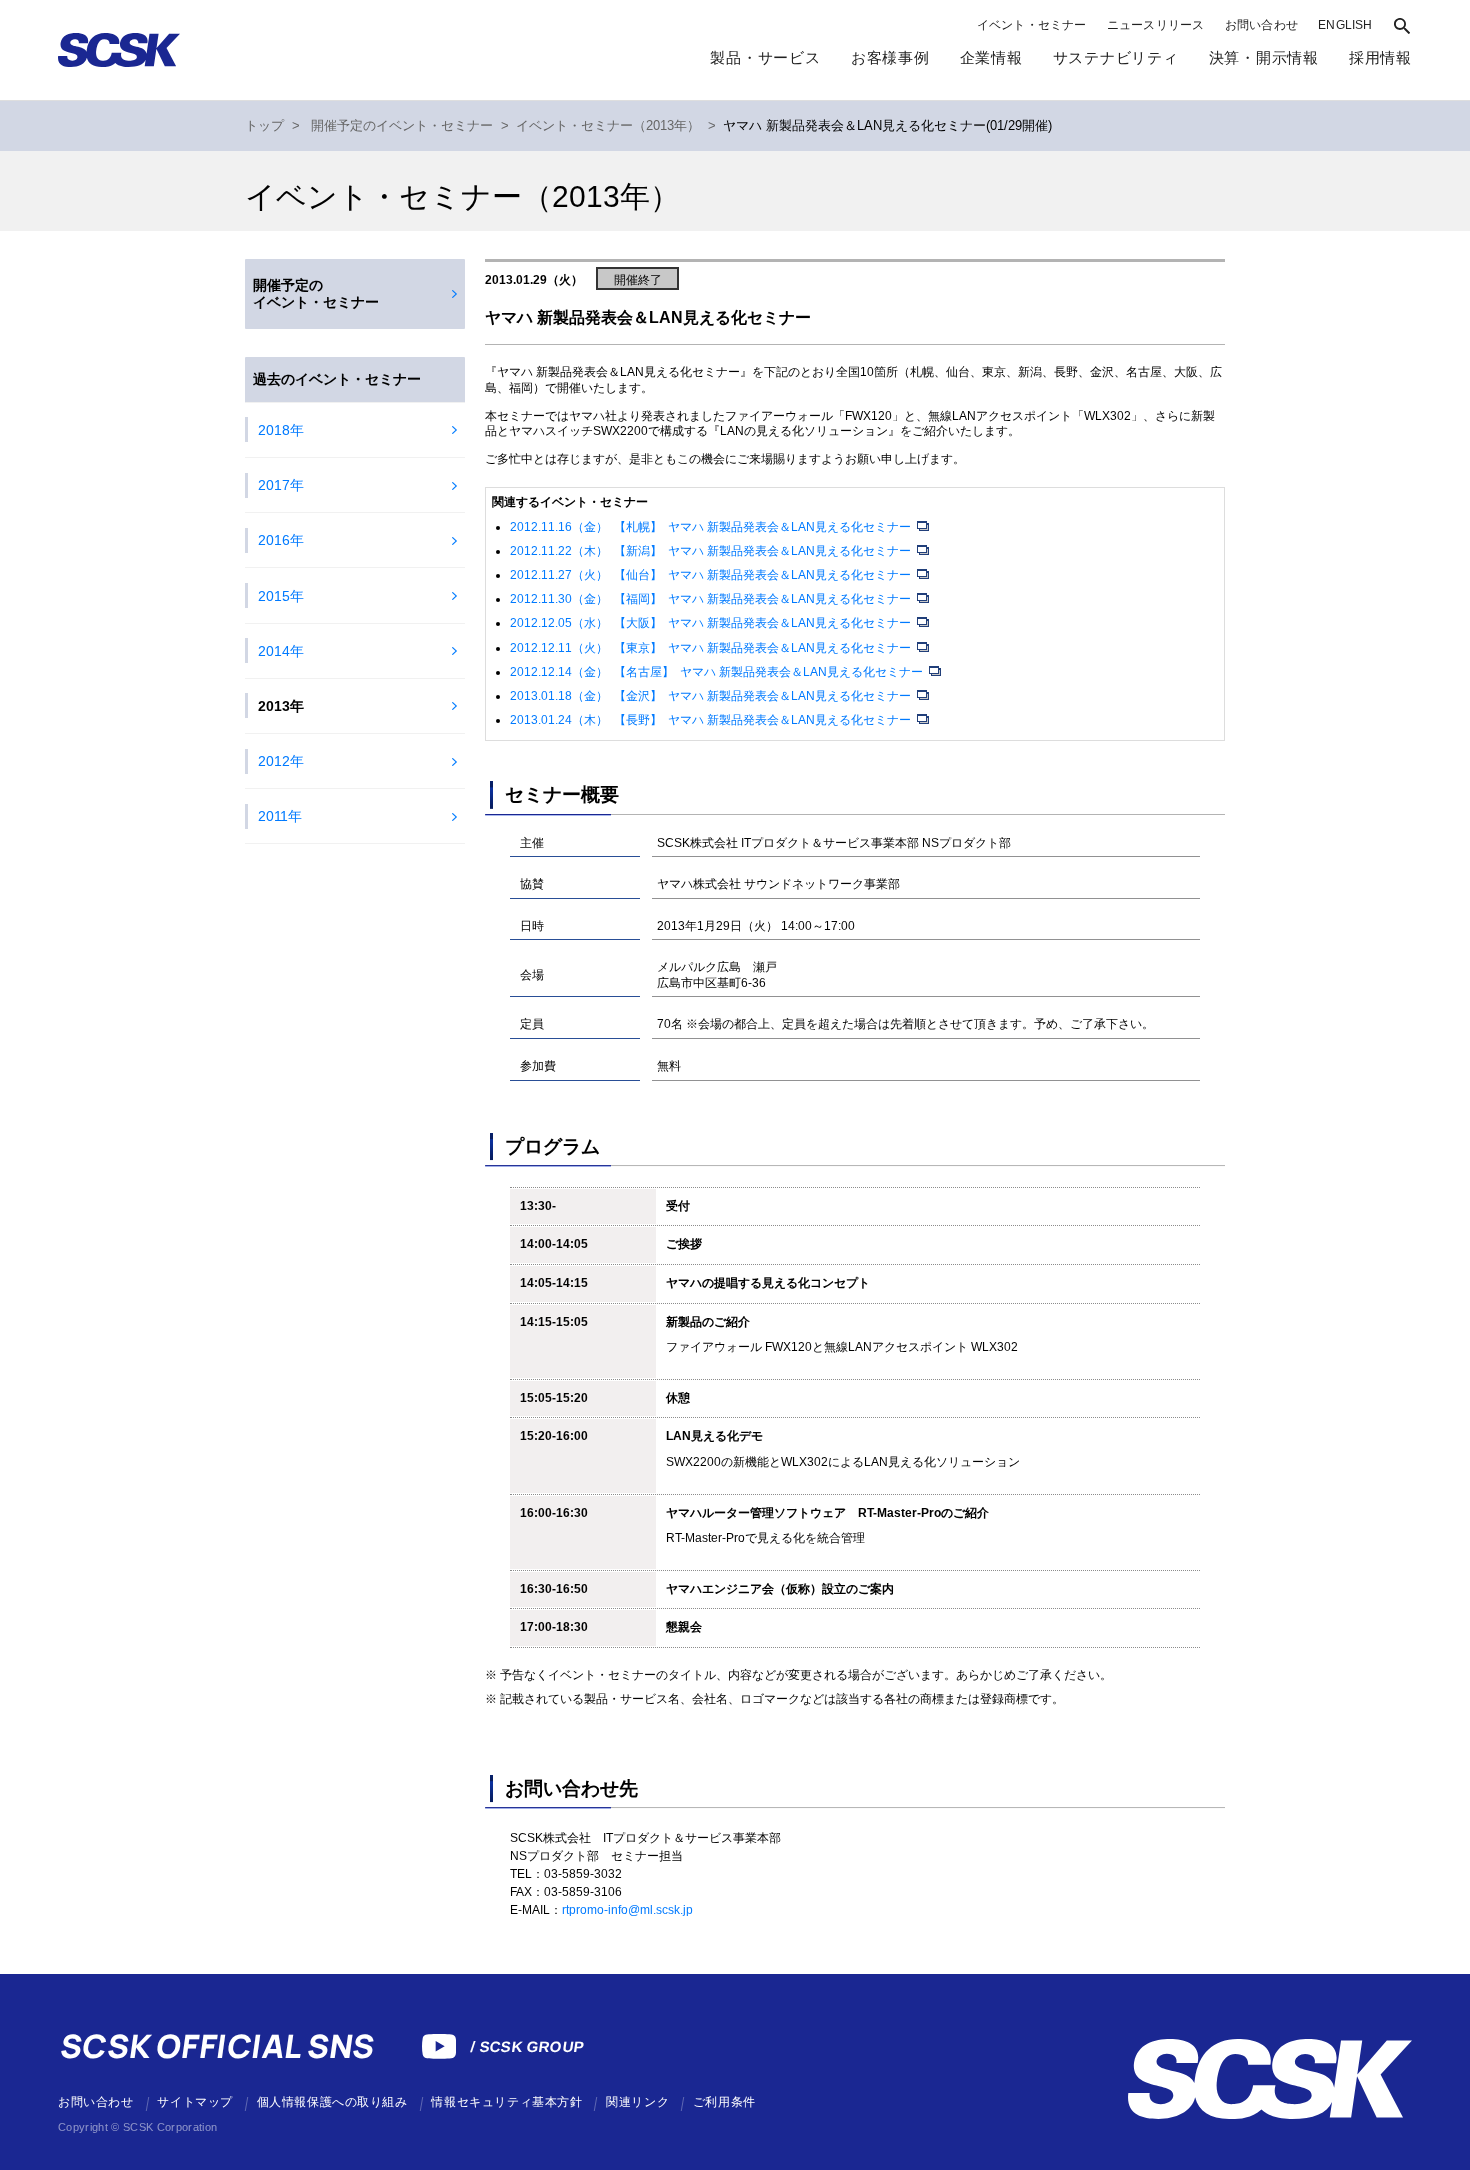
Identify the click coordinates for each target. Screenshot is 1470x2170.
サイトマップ (195, 2102)
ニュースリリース (1156, 25)
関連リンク (637, 2102)
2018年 (281, 430)
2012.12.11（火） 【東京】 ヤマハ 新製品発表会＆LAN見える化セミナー (712, 648)
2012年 (281, 761)
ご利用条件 (724, 2102)
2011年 (280, 816)
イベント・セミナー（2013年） (608, 126)
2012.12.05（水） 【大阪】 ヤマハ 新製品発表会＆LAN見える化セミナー (712, 623)
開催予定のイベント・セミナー (402, 126)
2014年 (281, 651)
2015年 (281, 596)
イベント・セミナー (1032, 25)
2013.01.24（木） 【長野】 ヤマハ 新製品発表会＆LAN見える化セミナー (712, 720)
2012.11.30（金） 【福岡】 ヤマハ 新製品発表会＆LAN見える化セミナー (712, 599)
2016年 (281, 540)
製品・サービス (765, 57)
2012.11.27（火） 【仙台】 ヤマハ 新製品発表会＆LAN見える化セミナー (712, 575)
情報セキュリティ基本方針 (506, 2102)
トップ (264, 126)
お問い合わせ (1261, 25)
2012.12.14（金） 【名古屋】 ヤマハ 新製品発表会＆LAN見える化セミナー (718, 672)
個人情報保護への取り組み (332, 2102)
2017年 (281, 485)
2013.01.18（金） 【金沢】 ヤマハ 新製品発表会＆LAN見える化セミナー (712, 696)
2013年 (281, 706)
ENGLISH (1345, 25)
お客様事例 (890, 57)
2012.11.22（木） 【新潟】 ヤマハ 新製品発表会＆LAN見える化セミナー (712, 551)
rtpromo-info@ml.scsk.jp (627, 1910)
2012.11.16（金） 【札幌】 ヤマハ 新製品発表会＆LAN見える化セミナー (712, 527)
